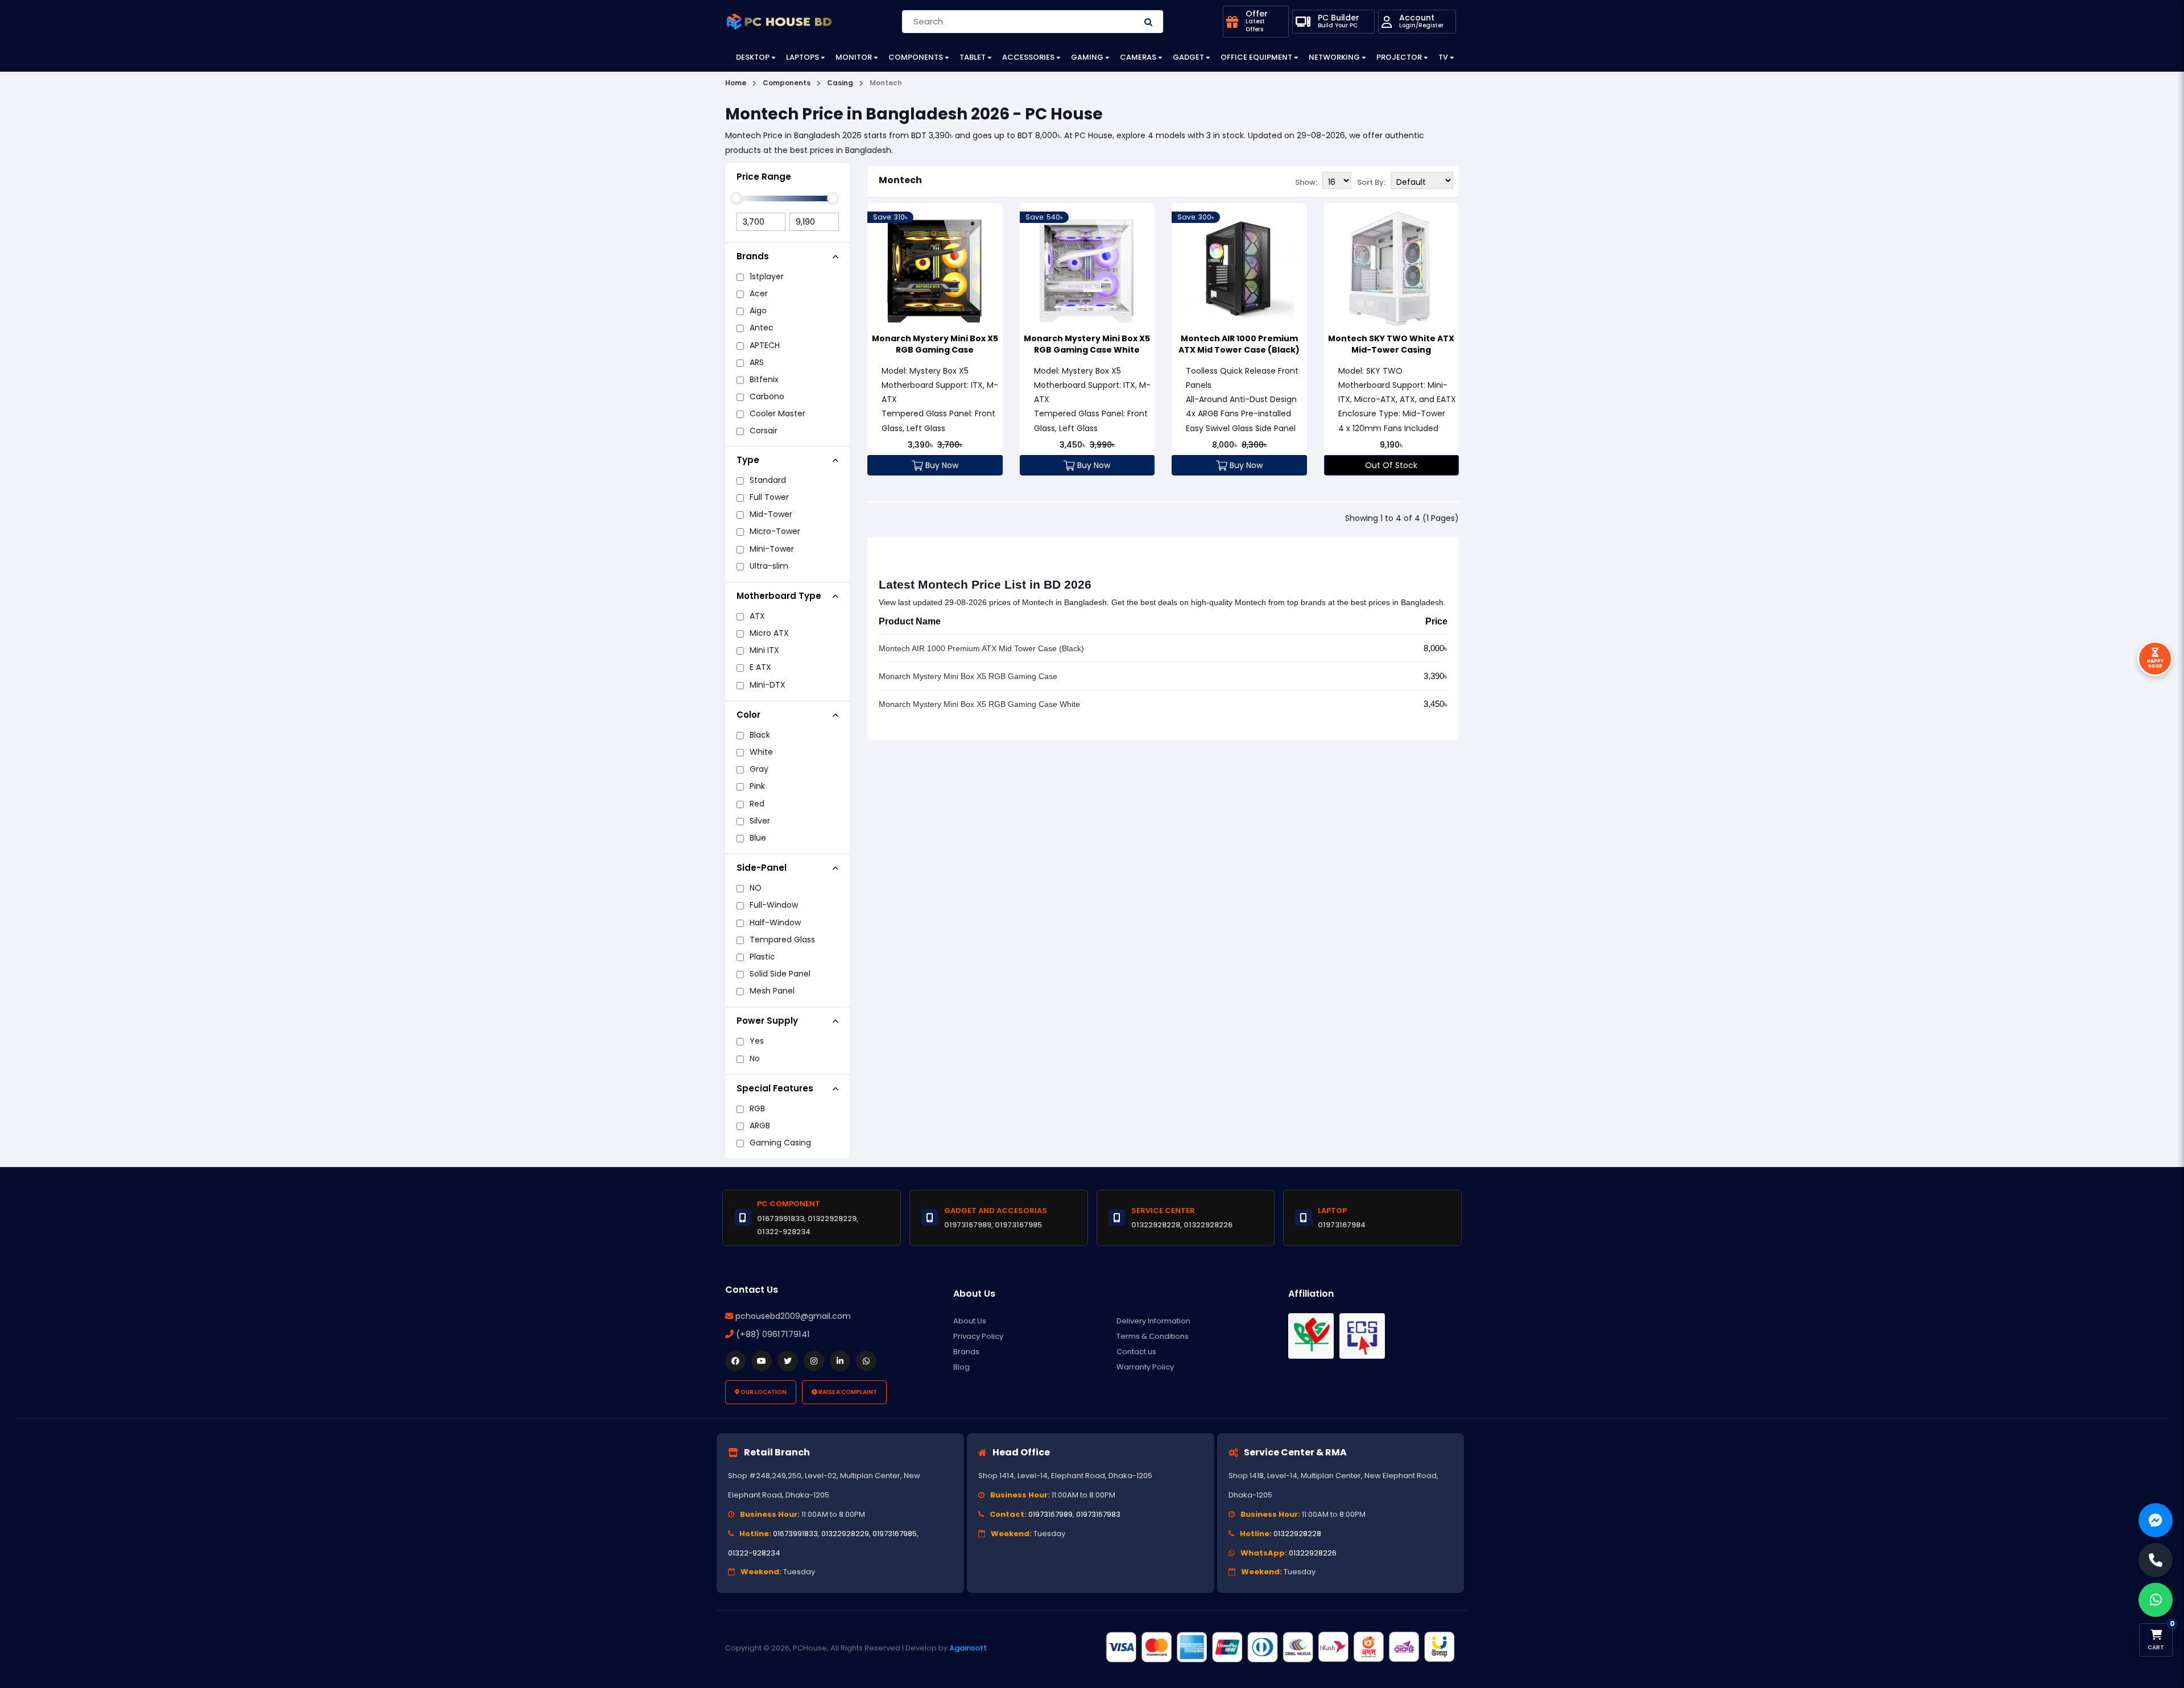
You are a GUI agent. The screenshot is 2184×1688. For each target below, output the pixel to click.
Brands (966, 1352)
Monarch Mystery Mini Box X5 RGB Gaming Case (935, 344)
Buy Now (941, 465)
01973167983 (1098, 1514)
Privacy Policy (978, 1336)
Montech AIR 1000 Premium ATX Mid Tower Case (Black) (1239, 344)
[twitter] (788, 1361)
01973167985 (895, 1534)
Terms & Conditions (1153, 1336)
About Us (970, 1321)
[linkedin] (840, 1361)
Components (916, 57)
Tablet (973, 57)
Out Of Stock (1391, 465)
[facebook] (735, 1361)
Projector (1399, 57)
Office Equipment (1256, 57)
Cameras (1138, 57)
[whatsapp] (866, 1361)
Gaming (1087, 57)
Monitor (854, 57)
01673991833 (795, 1534)
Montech (900, 180)
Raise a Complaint (847, 1392)
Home (736, 83)
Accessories (1028, 57)
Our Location (763, 1392)
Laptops (803, 57)
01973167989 (1050, 1514)
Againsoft (968, 1648)
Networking (1334, 57)
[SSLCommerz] (1280, 1648)
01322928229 (845, 1534)
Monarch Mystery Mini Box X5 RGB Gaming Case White (1087, 344)
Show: (1306, 182)
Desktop (753, 57)
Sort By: (1371, 182)
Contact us (1136, 1352)
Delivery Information (1153, 1321)
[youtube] (762, 1361)
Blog (961, 1367)
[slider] (737, 198)
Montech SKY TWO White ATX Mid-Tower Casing (1391, 344)
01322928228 (1297, 1534)
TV (1443, 57)
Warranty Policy (1145, 1367)
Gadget (1188, 57)
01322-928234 (754, 1553)
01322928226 (1313, 1553)
